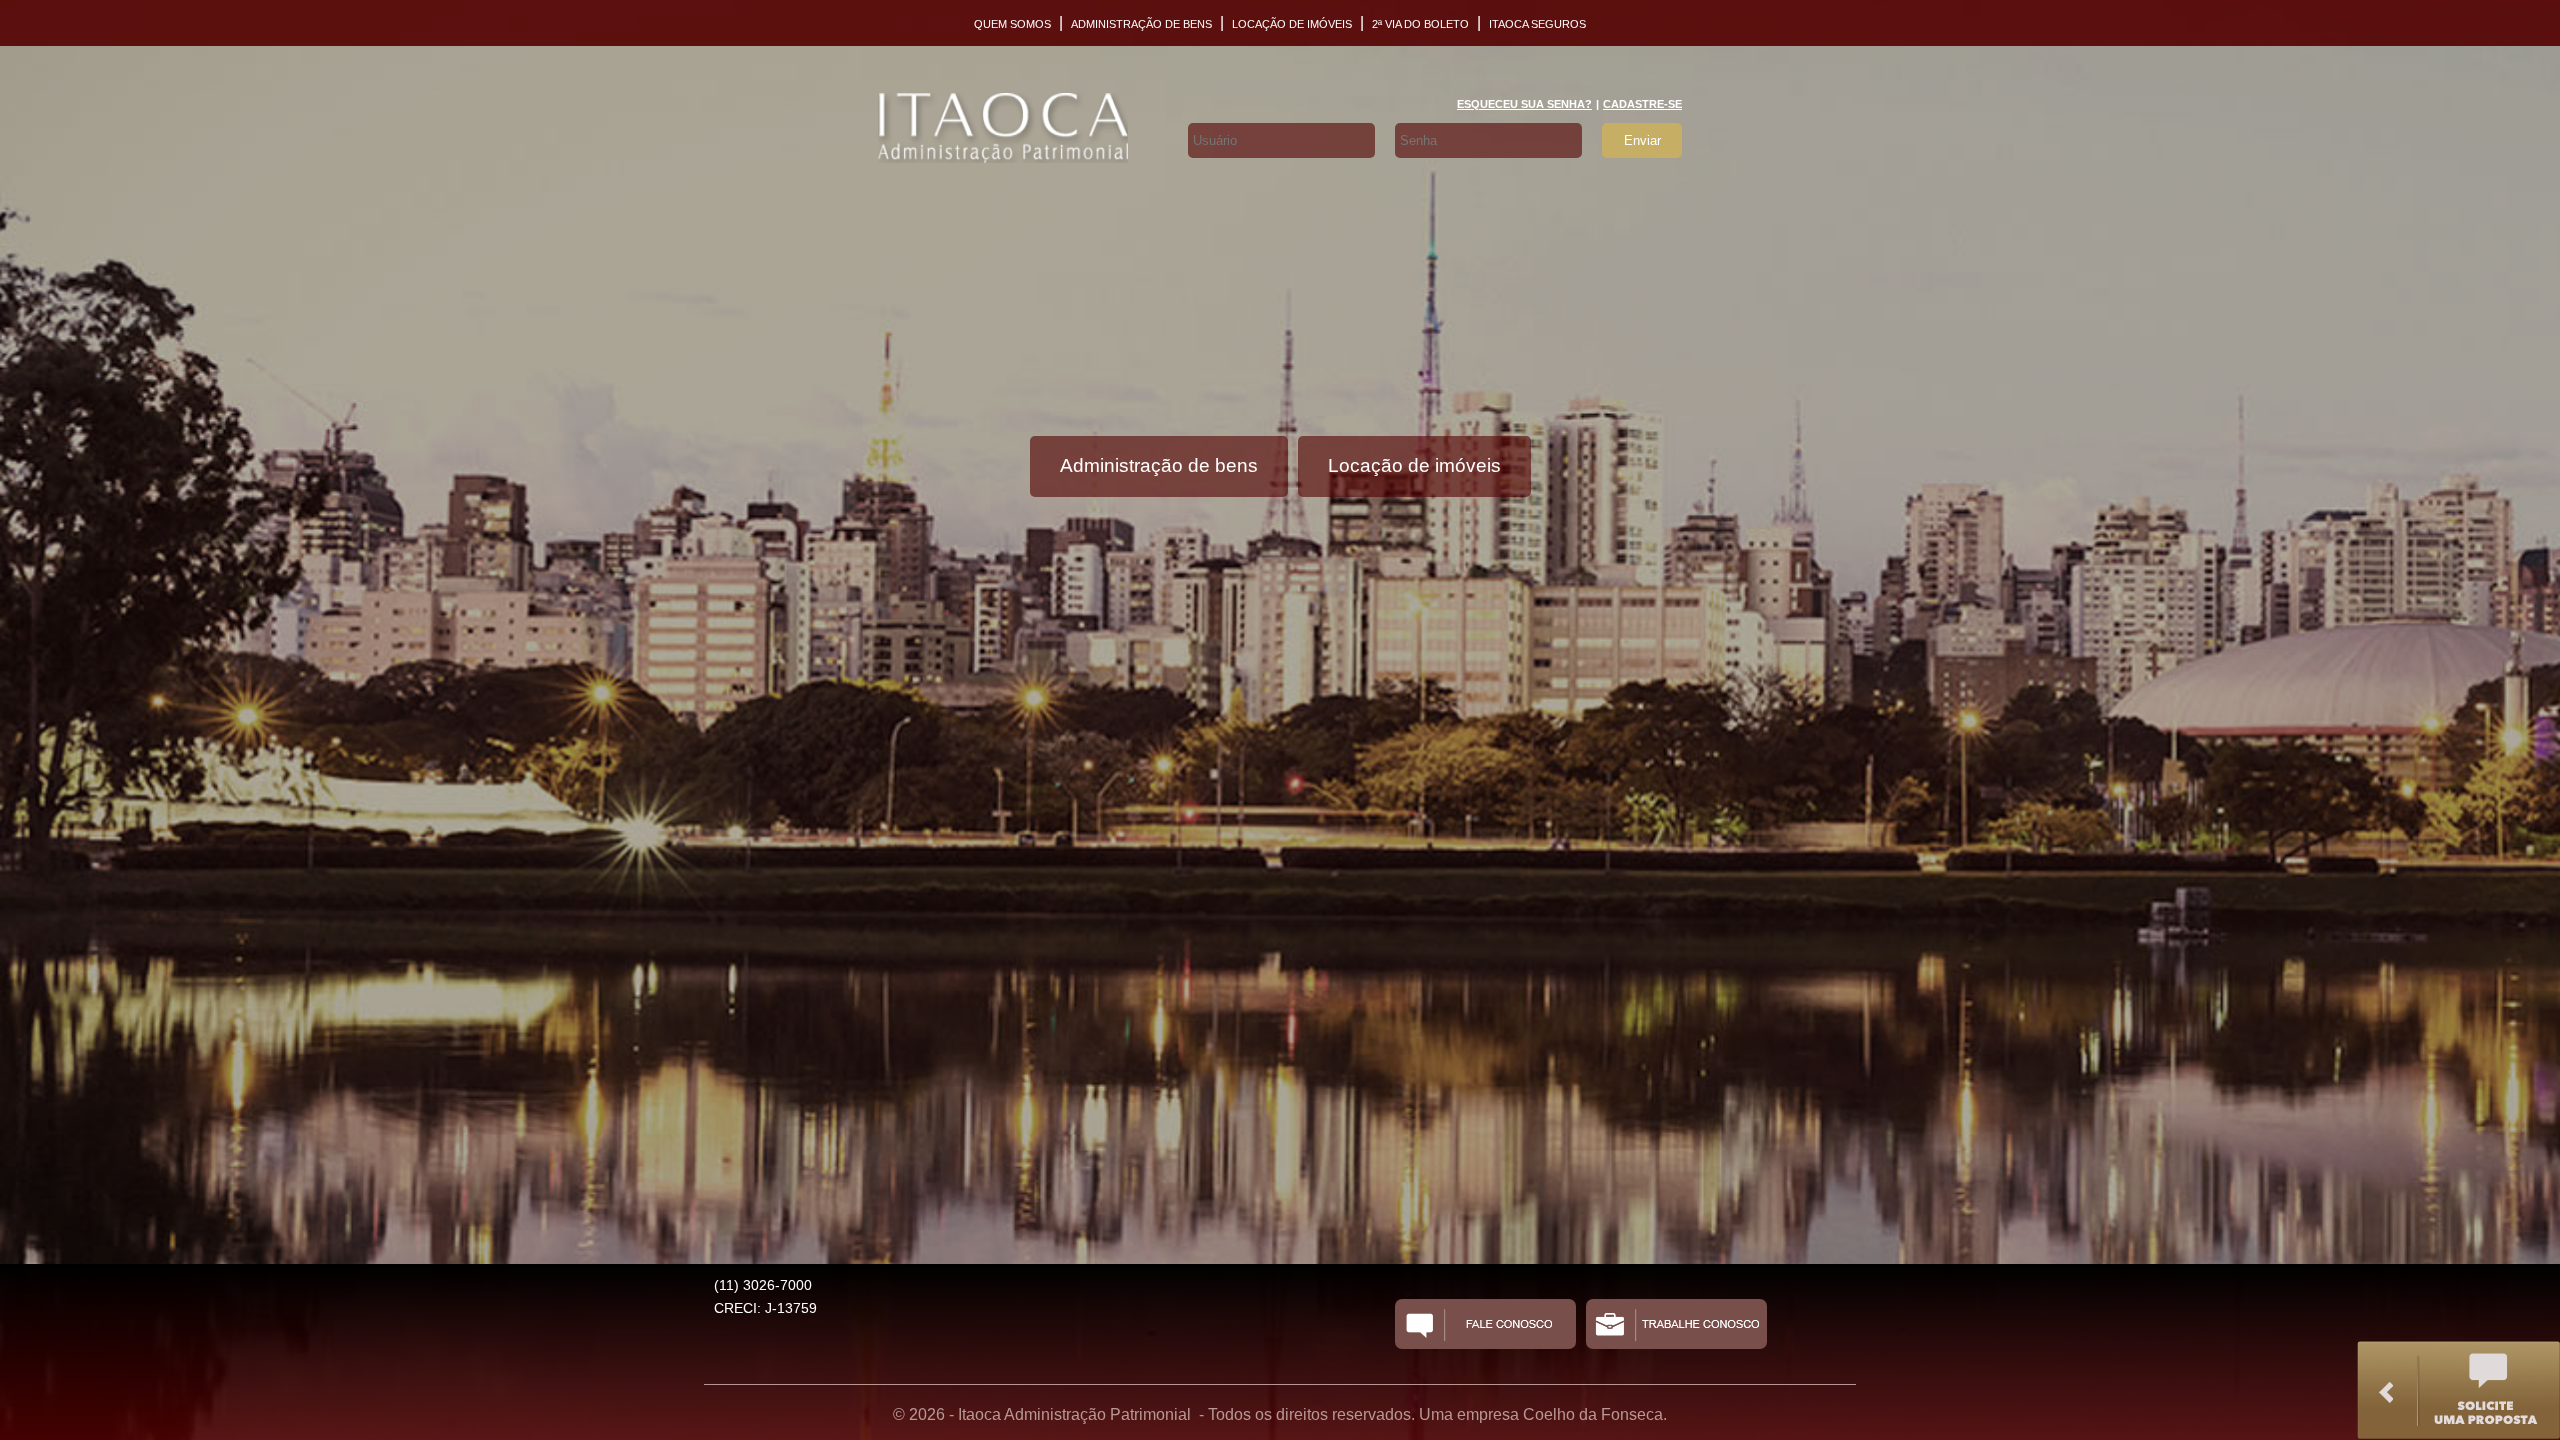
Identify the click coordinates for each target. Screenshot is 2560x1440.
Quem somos (1012, 24)
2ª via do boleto (1420, 24)
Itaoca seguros (1537, 24)
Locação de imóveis (1292, 24)
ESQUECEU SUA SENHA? (1524, 104)
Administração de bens (1141, 24)
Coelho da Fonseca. (1595, 1414)
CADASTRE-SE (1642, 104)
